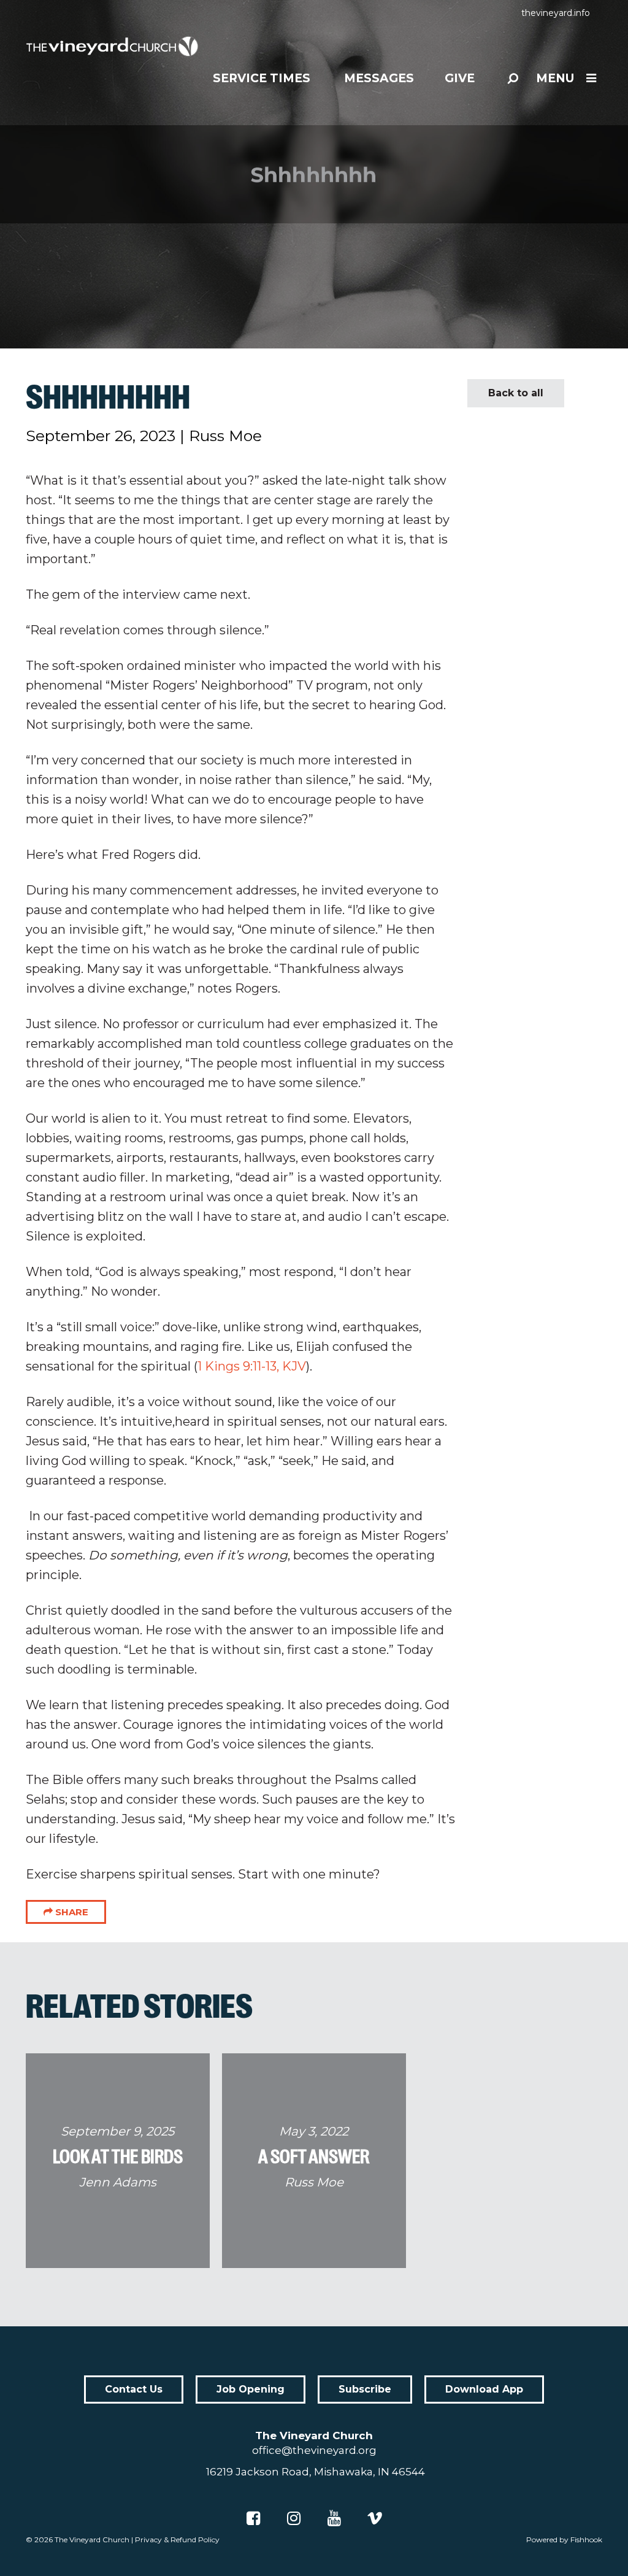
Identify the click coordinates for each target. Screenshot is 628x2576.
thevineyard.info (556, 13)
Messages (379, 78)
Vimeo (375, 2518)
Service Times (262, 78)
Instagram (294, 2518)
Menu (555, 78)
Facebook (253, 2518)
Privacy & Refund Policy (177, 2539)
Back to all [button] (516, 393)
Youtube (334, 2518)
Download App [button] (484, 2389)
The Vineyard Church (92, 2539)
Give (460, 78)
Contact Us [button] (134, 2389)
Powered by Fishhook (564, 2539)
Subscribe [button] (365, 2389)
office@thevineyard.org (314, 2450)
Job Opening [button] (251, 2389)
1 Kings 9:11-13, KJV (252, 1366)
